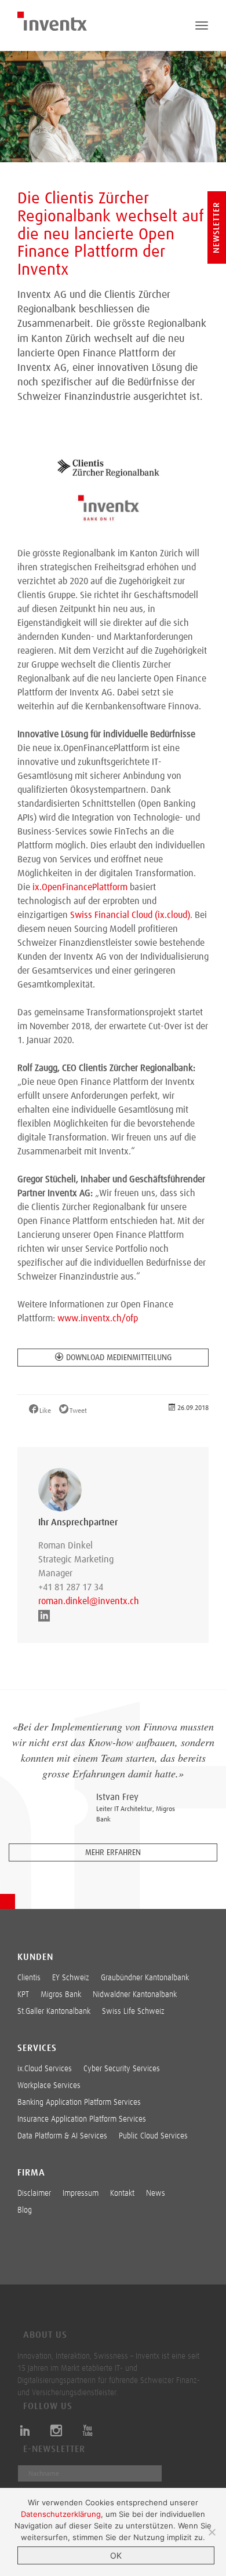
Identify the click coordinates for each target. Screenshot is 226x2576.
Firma (31, 2173)
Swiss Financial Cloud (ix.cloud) (130, 915)
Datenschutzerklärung (61, 2514)
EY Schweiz (71, 1978)
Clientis (29, 1978)
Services (37, 2048)
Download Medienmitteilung (119, 1358)
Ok (116, 2555)
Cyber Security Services (122, 2069)
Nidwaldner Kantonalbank (135, 1995)
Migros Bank (61, 1995)
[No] (212, 2532)
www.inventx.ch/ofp (98, 1318)
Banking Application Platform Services (79, 2103)
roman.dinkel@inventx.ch (88, 1601)
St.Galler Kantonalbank (54, 2012)
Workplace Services (49, 2086)
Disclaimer (34, 2194)
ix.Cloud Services (45, 2069)
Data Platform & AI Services (62, 2136)
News (156, 2194)
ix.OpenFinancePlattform (80, 887)
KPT (23, 1995)
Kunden (35, 1957)
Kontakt (122, 2194)
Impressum (81, 2194)
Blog (25, 2210)
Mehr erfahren (113, 1853)
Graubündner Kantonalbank (145, 1978)
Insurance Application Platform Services (82, 2119)
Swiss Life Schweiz (133, 2012)
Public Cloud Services (153, 2136)
